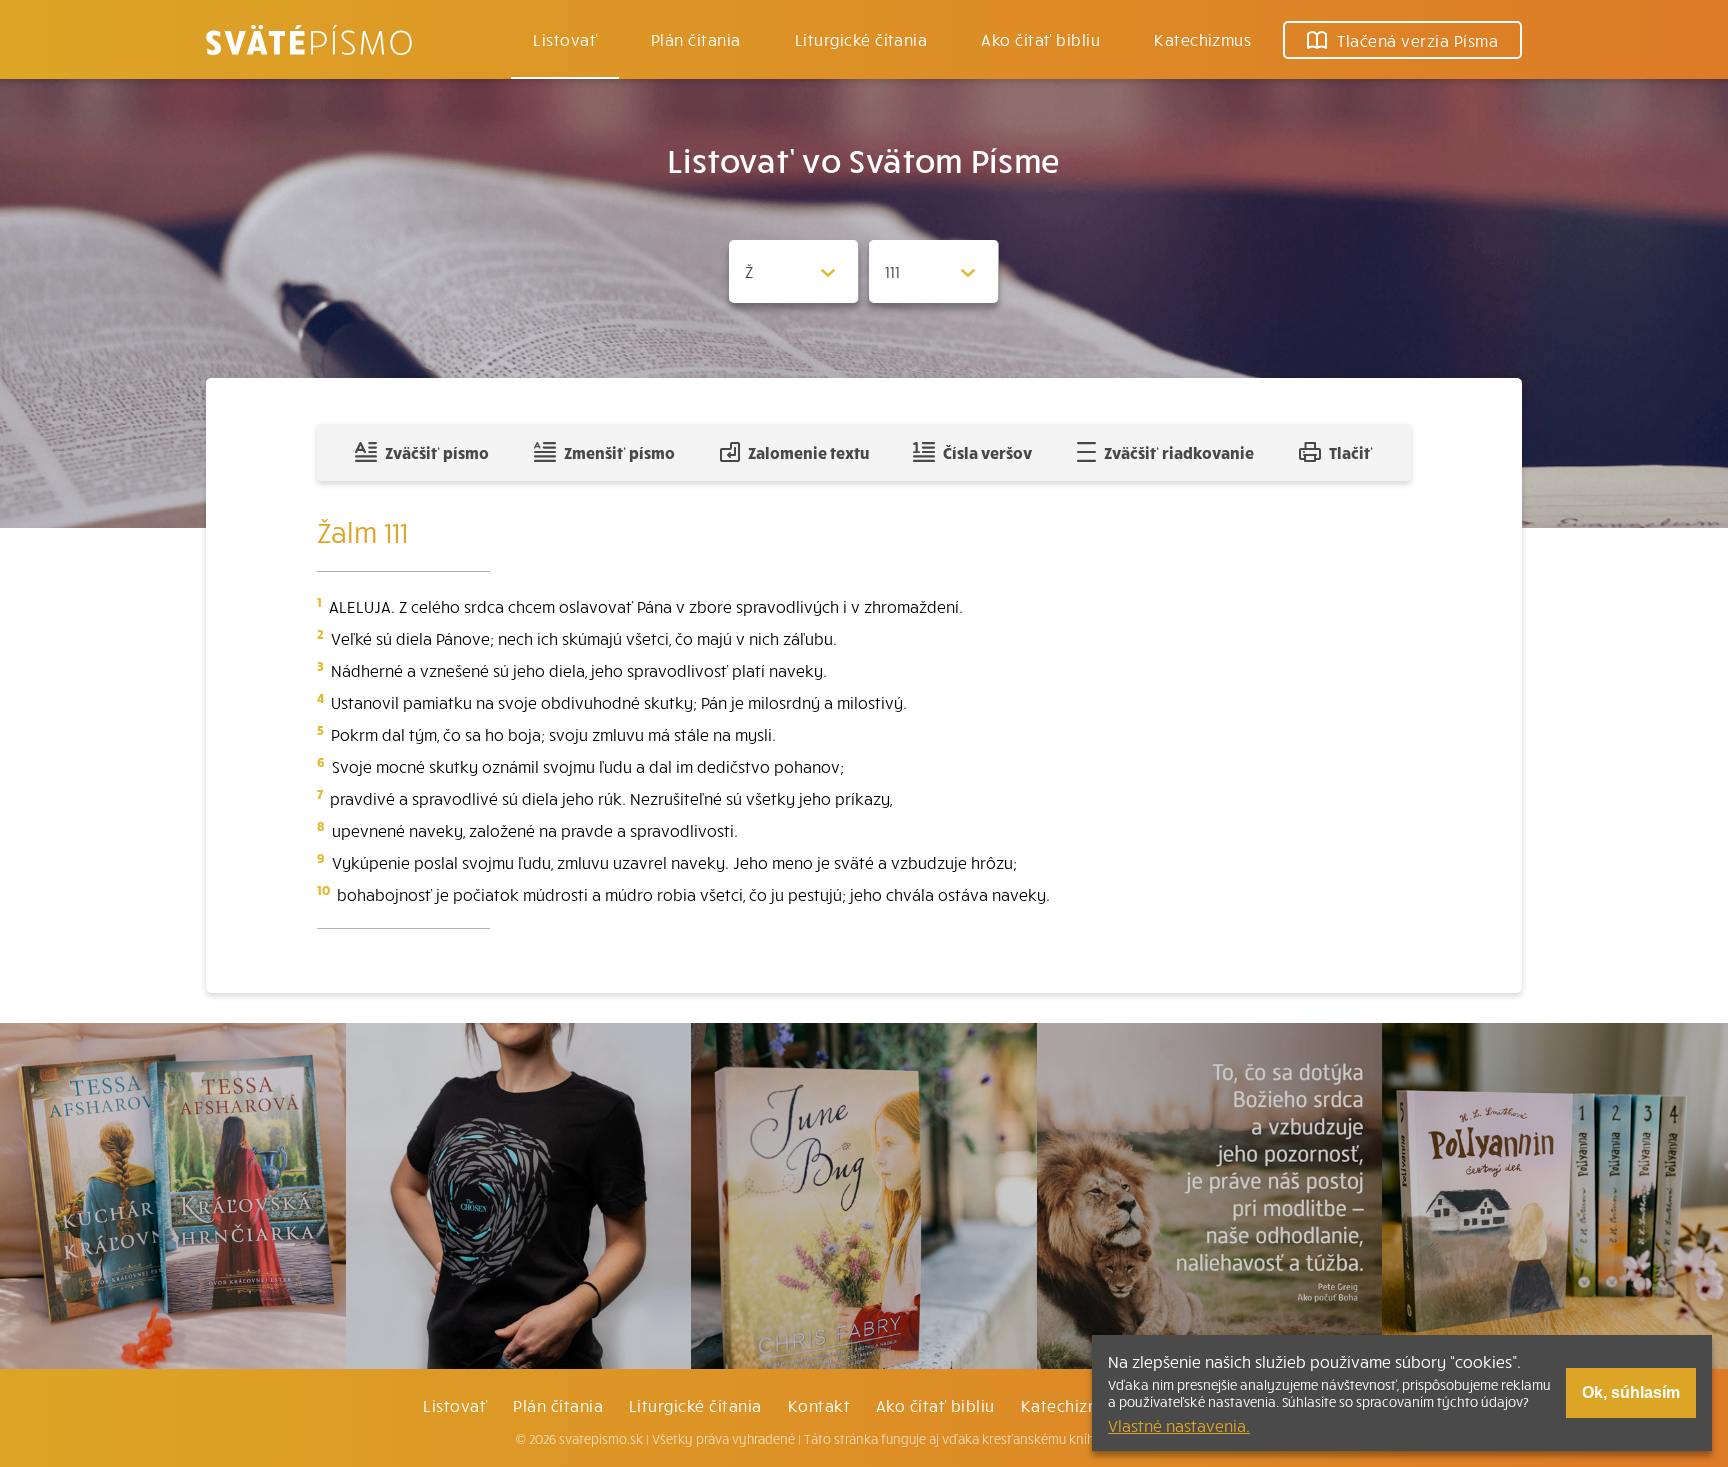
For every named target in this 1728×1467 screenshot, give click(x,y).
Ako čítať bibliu (935, 1405)
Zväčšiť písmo (437, 452)
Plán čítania (558, 1405)
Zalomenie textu (808, 452)
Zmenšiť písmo (619, 452)
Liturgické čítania (861, 39)
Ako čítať (1040, 39)
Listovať (565, 39)
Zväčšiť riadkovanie (1179, 452)
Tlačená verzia (1417, 40)
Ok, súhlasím (1631, 1392)
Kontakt (819, 1405)
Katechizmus (1202, 39)
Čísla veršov (987, 452)
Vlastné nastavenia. (1179, 1425)
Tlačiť (1351, 452)
